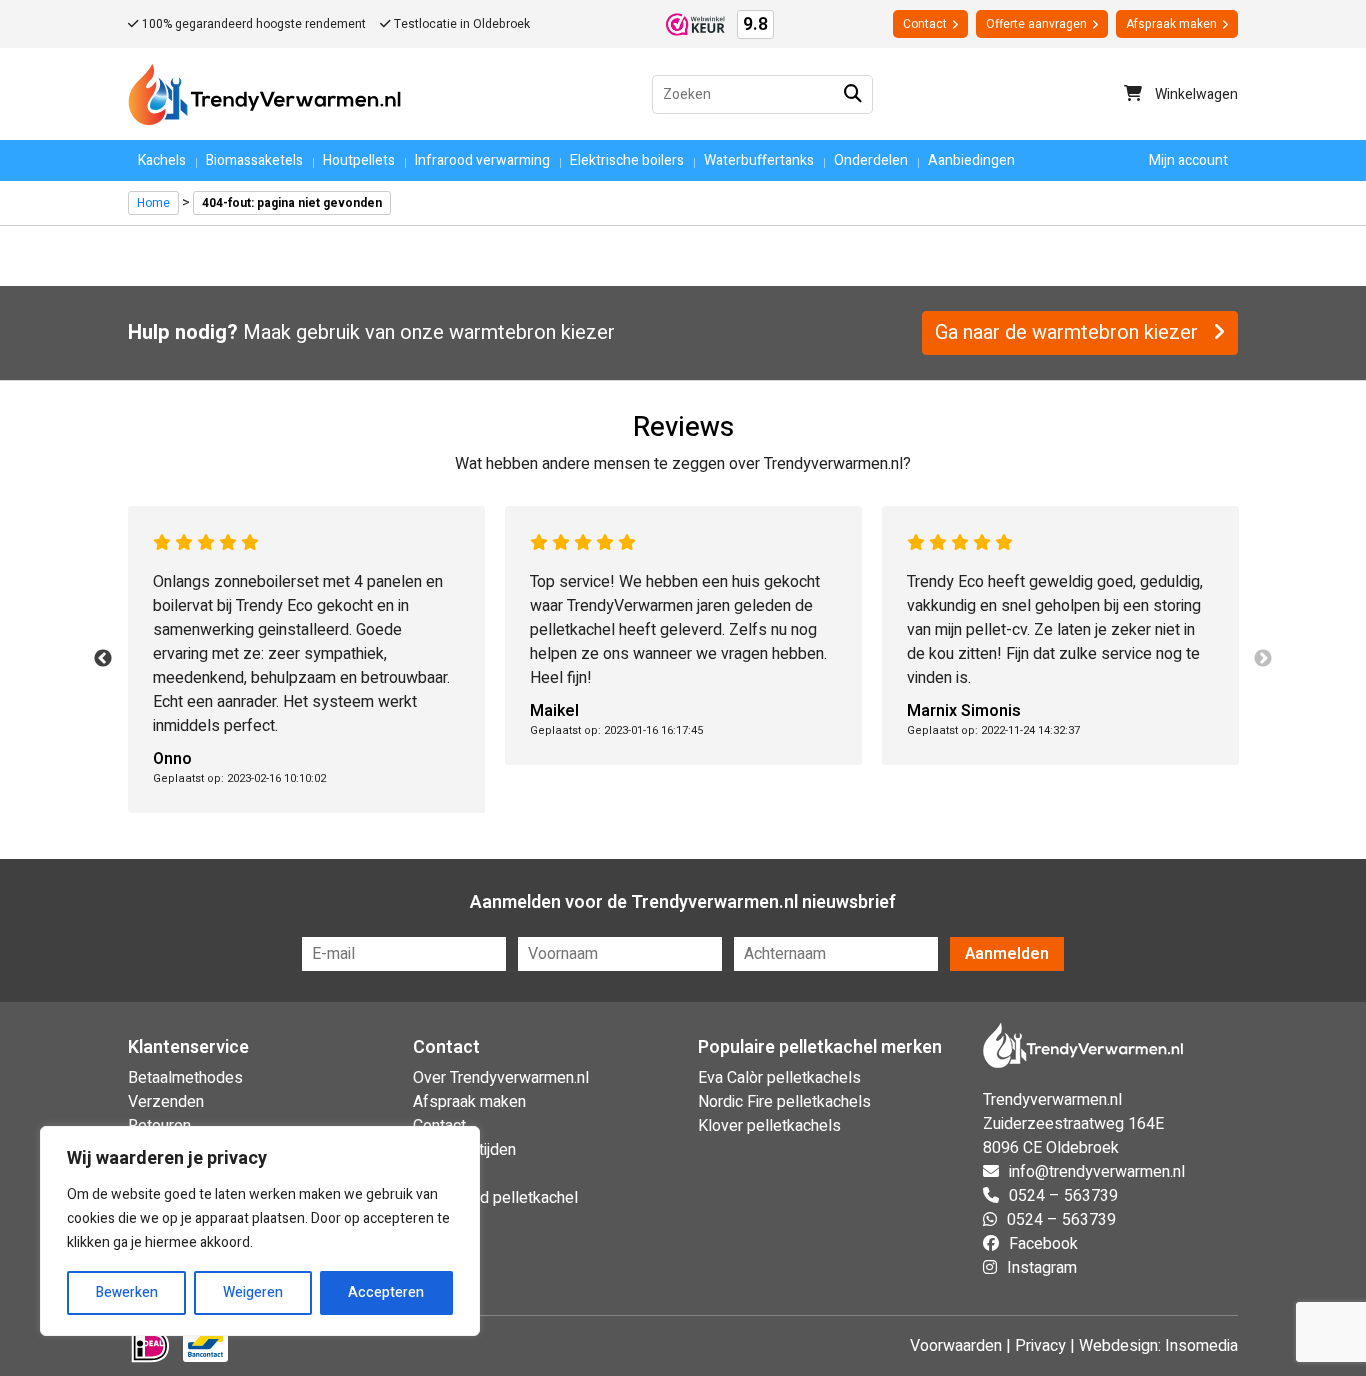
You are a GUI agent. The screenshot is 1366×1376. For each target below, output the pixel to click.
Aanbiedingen (971, 160)
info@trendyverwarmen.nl (1097, 1172)
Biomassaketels (254, 160)
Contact (925, 24)
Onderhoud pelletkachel (495, 1198)
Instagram (1042, 1268)
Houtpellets (359, 160)
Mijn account (1188, 160)
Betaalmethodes (185, 1078)
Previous (103, 659)
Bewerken (127, 1292)
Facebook (1043, 1244)
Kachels (162, 160)
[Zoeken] (853, 94)
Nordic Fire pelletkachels (784, 1102)
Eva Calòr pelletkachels (779, 1078)
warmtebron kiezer (532, 332)
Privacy (1040, 1346)
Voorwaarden (956, 1346)
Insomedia (1201, 1346)
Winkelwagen (1195, 94)
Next (1263, 659)
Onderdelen (871, 160)
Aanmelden (1007, 954)
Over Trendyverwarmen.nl (501, 1078)
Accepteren (386, 1292)
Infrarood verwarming (482, 160)
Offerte (1036, 24)
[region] (260, 1231)
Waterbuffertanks (759, 160)
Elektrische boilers (627, 160)
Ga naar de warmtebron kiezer (1069, 332)
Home (153, 203)
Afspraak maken (1171, 24)
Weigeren (253, 1292)
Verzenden (166, 1102)
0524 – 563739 (1063, 1196)
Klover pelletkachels (769, 1126)
